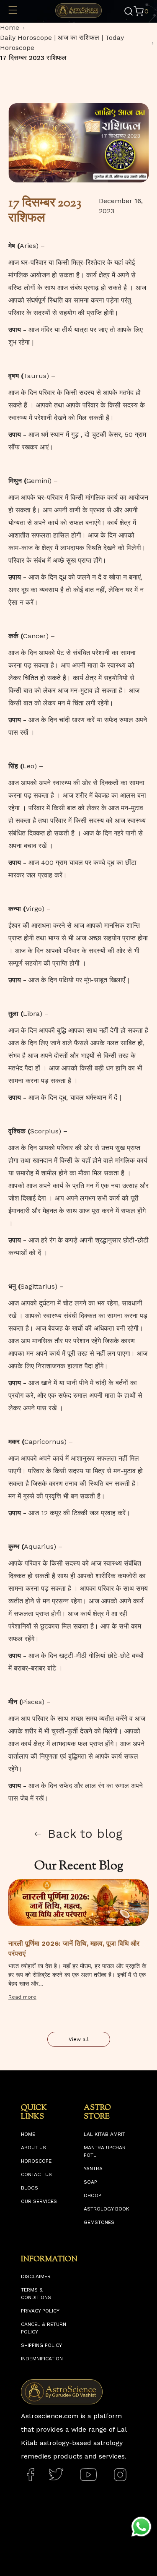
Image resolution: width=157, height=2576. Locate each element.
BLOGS (30, 2188)
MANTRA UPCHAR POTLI (105, 2151)
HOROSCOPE (36, 2161)
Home (10, 27)
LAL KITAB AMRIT (104, 2134)
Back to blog (85, 1834)
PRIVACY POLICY (40, 2311)
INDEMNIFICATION (42, 2359)
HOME (28, 2134)
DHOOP (93, 2195)
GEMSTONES (99, 2222)
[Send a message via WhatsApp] (141, 2527)
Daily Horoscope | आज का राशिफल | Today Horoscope (62, 43)
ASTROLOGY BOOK (107, 2209)
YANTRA (93, 2169)
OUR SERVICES (39, 2201)
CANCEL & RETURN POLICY (44, 2328)
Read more (22, 1997)
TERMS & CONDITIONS (36, 2294)
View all (79, 2039)
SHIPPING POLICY (41, 2345)
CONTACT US (36, 2174)
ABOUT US (33, 2148)
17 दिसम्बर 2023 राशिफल (33, 58)
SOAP (90, 2182)
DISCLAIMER (36, 2276)
